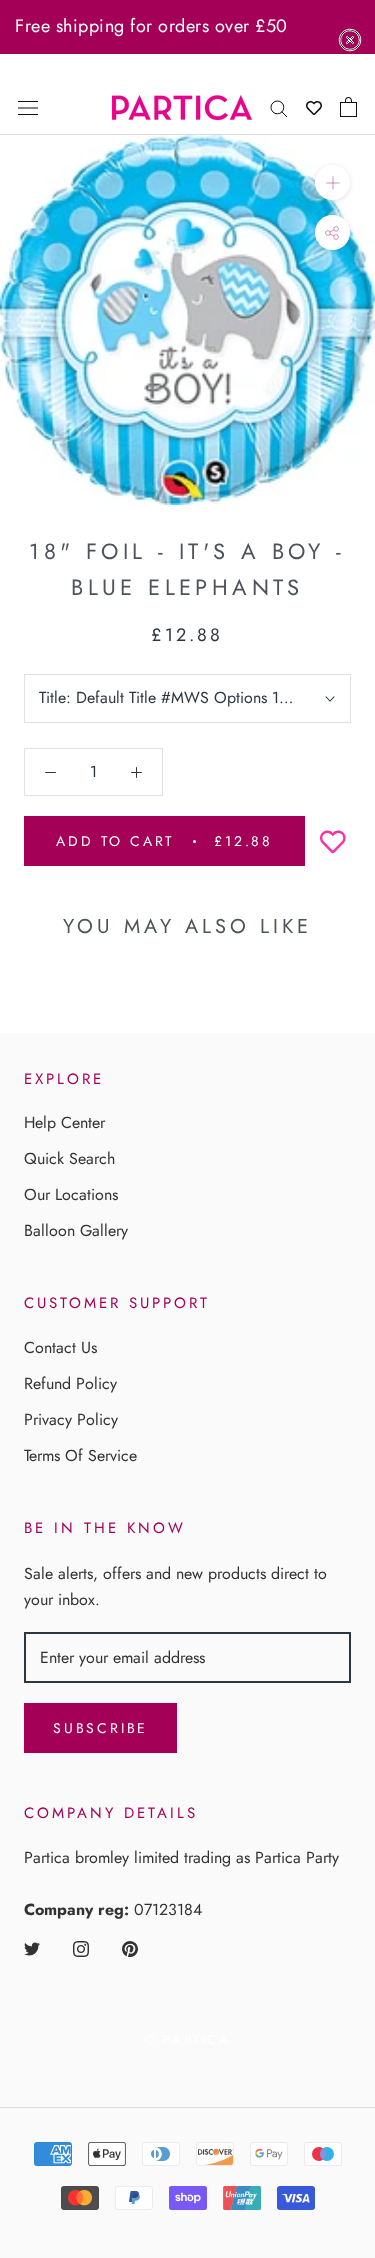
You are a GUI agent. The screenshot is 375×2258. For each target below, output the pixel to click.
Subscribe (100, 1728)
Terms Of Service (80, 1455)
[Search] (279, 107)
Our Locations (71, 1194)
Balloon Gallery (76, 1230)
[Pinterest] (130, 1948)
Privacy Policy (71, 1419)
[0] (348, 107)
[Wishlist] (314, 107)
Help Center (64, 1122)
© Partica (187, 2039)
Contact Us (60, 1347)
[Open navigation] (28, 107)
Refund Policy (70, 1383)
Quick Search (69, 1158)
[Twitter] (32, 1948)
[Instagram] (81, 1948)
